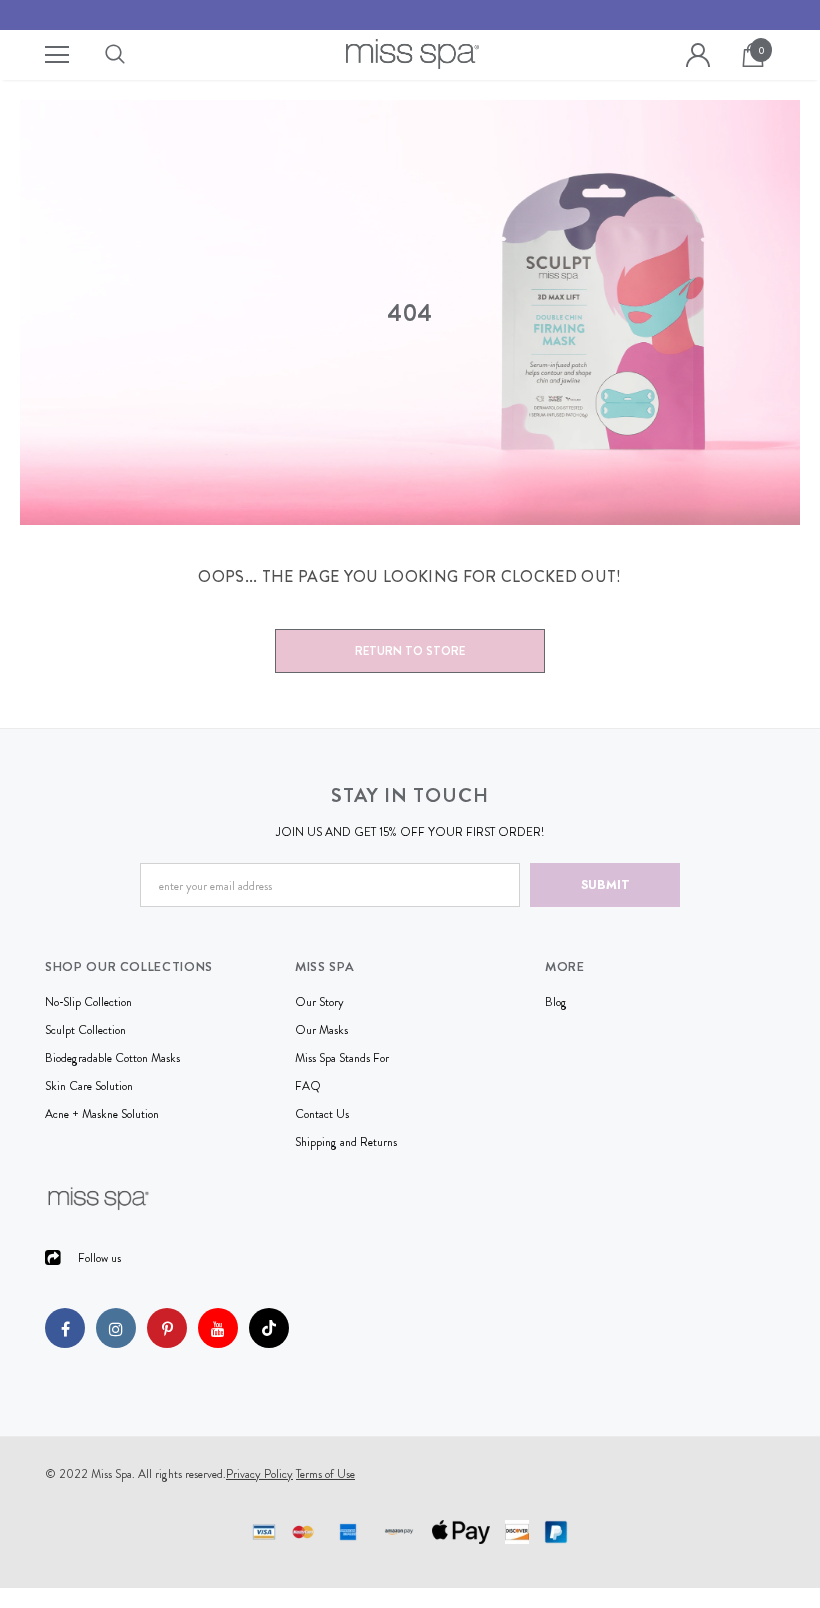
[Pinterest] (167, 1328)
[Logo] (413, 54)
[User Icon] (698, 55)
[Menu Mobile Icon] (57, 55)
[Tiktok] (269, 1328)
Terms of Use (325, 1474)
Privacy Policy (259, 1474)
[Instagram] (116, 1328)
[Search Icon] (135, 55)
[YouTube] (218, 1328)
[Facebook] (65, 1328)
